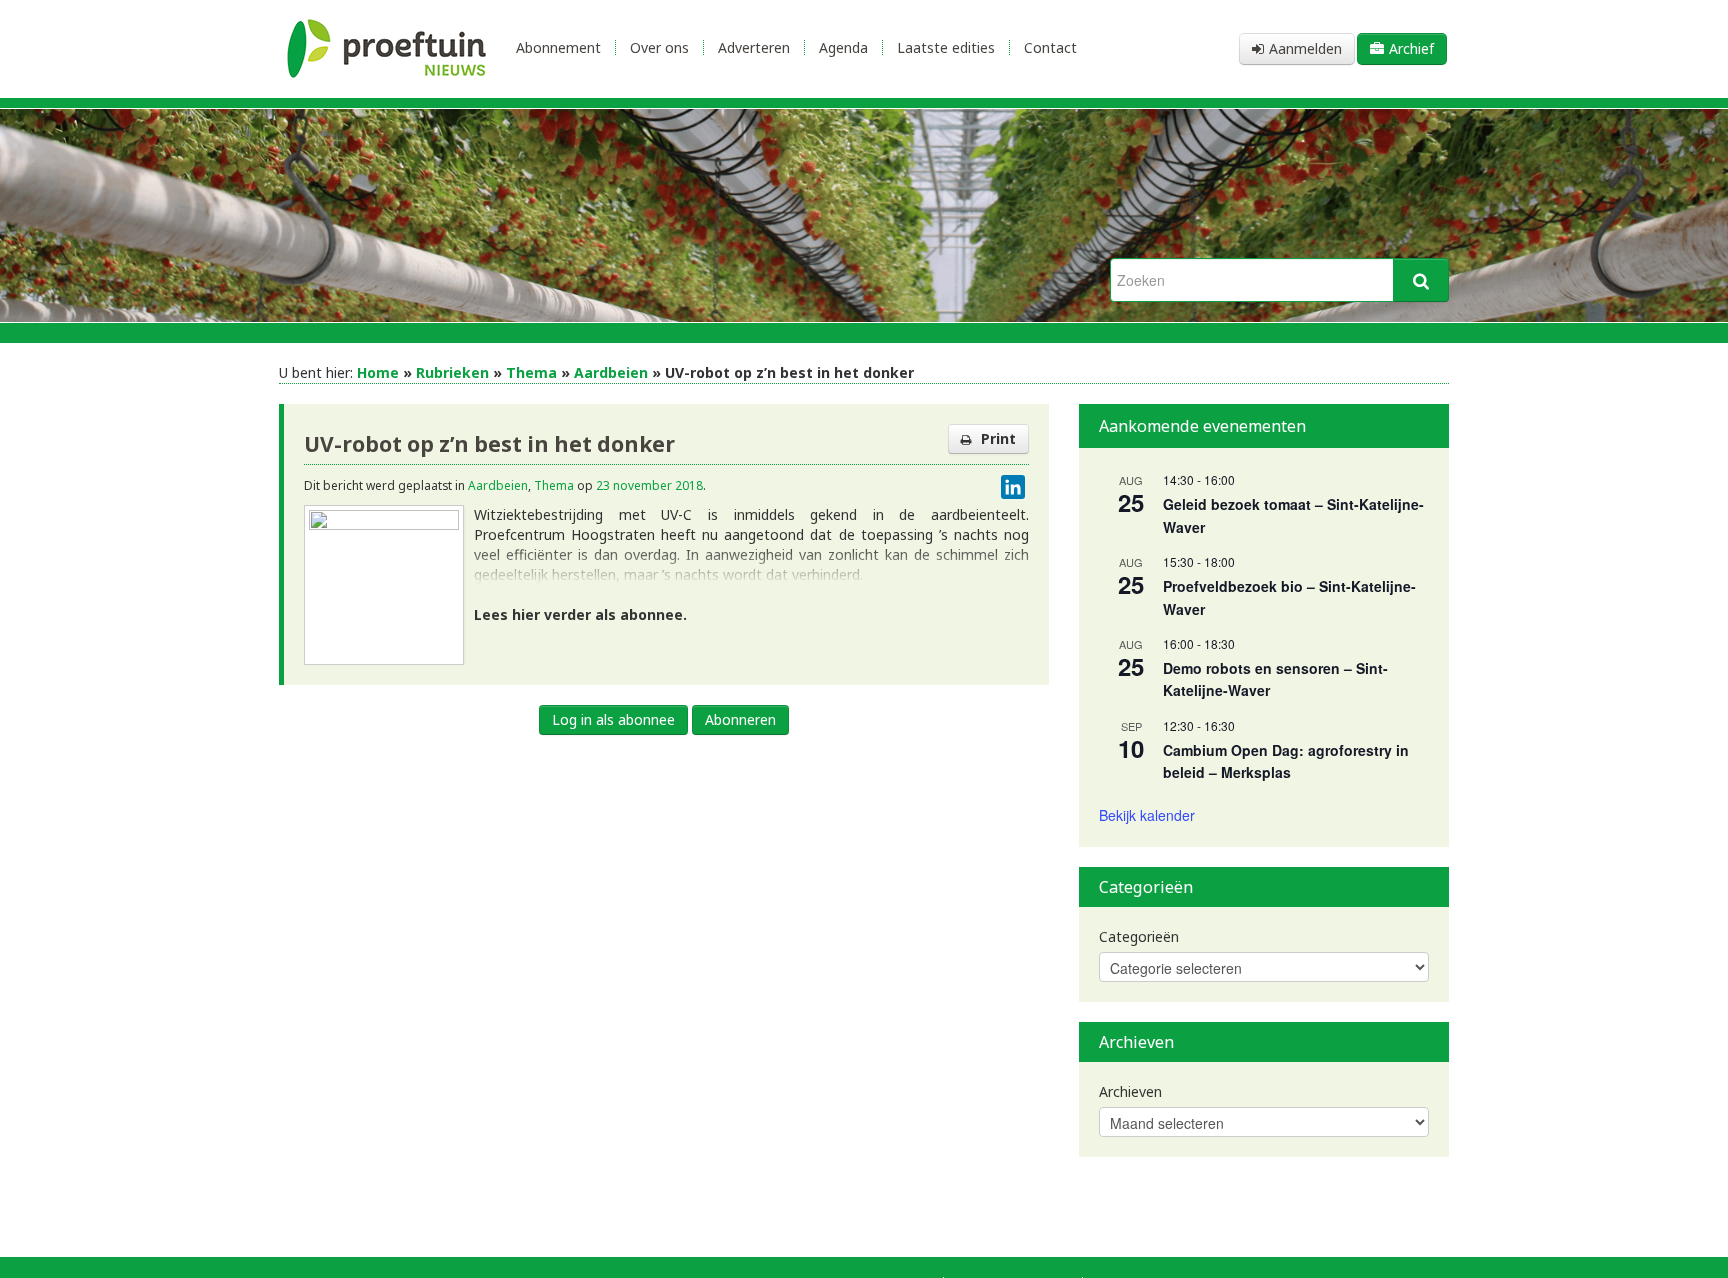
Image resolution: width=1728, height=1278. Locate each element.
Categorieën (1139, 936)
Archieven (1130, 1091)
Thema (531, 372)
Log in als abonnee (613, 719)
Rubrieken (452, 372)
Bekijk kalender (1147, 815)
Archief (1411, 48)
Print (998, 438)
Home (378, 372)
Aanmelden (1305, 48)
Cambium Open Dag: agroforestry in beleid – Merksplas (1286, 761)
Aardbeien (611, 372)
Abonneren (740, 719)
